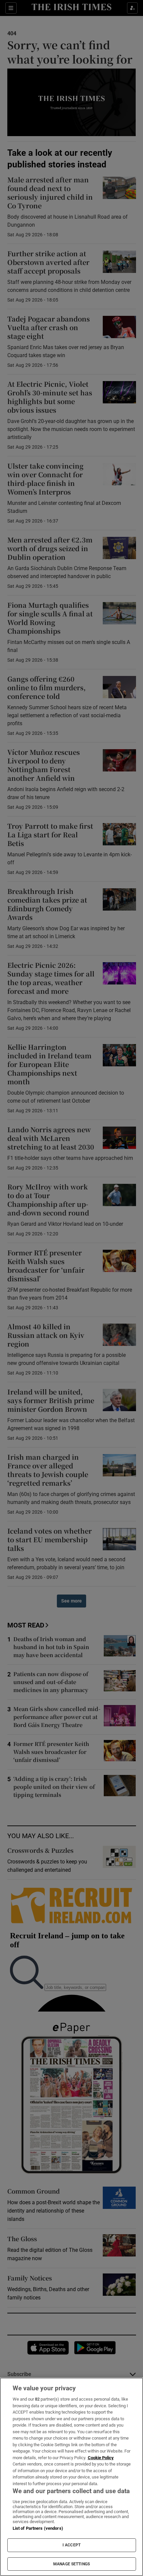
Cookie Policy (101, 2458)
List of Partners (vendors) (38, 2528)
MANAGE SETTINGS (71, 2564)
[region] (71, 2477)
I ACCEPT (71, 2545)
